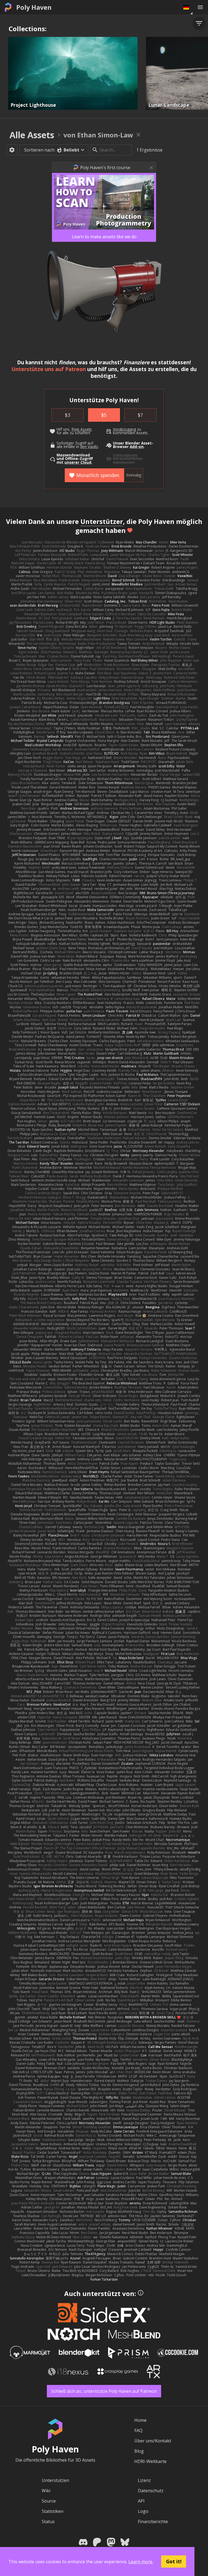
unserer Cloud (78, 462)
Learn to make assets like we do (104, 237)
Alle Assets (32, 135)
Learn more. (141, 2562)
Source (49, 2501)
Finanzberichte (153, 2522)
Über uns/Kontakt (153, 2441)
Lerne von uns (125, 455)
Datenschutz (151, 2491)
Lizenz (144, 2480)
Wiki (46, 2491)
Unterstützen (55, 2480)
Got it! (174, 2561)
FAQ (138, 2430)
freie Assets (82, 429)
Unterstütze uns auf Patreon (49, 369)
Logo (143, 2511)
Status (48, 2522)
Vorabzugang (124, 429)
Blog (139, 2451)
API (141, 2501)
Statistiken (53, 2511)
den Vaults (89, 447)
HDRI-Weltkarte (150, 2461)
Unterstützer (102, 521)
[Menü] (200, 7)
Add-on (137, 447)
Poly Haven (34, 7)
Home (140, 2420)
